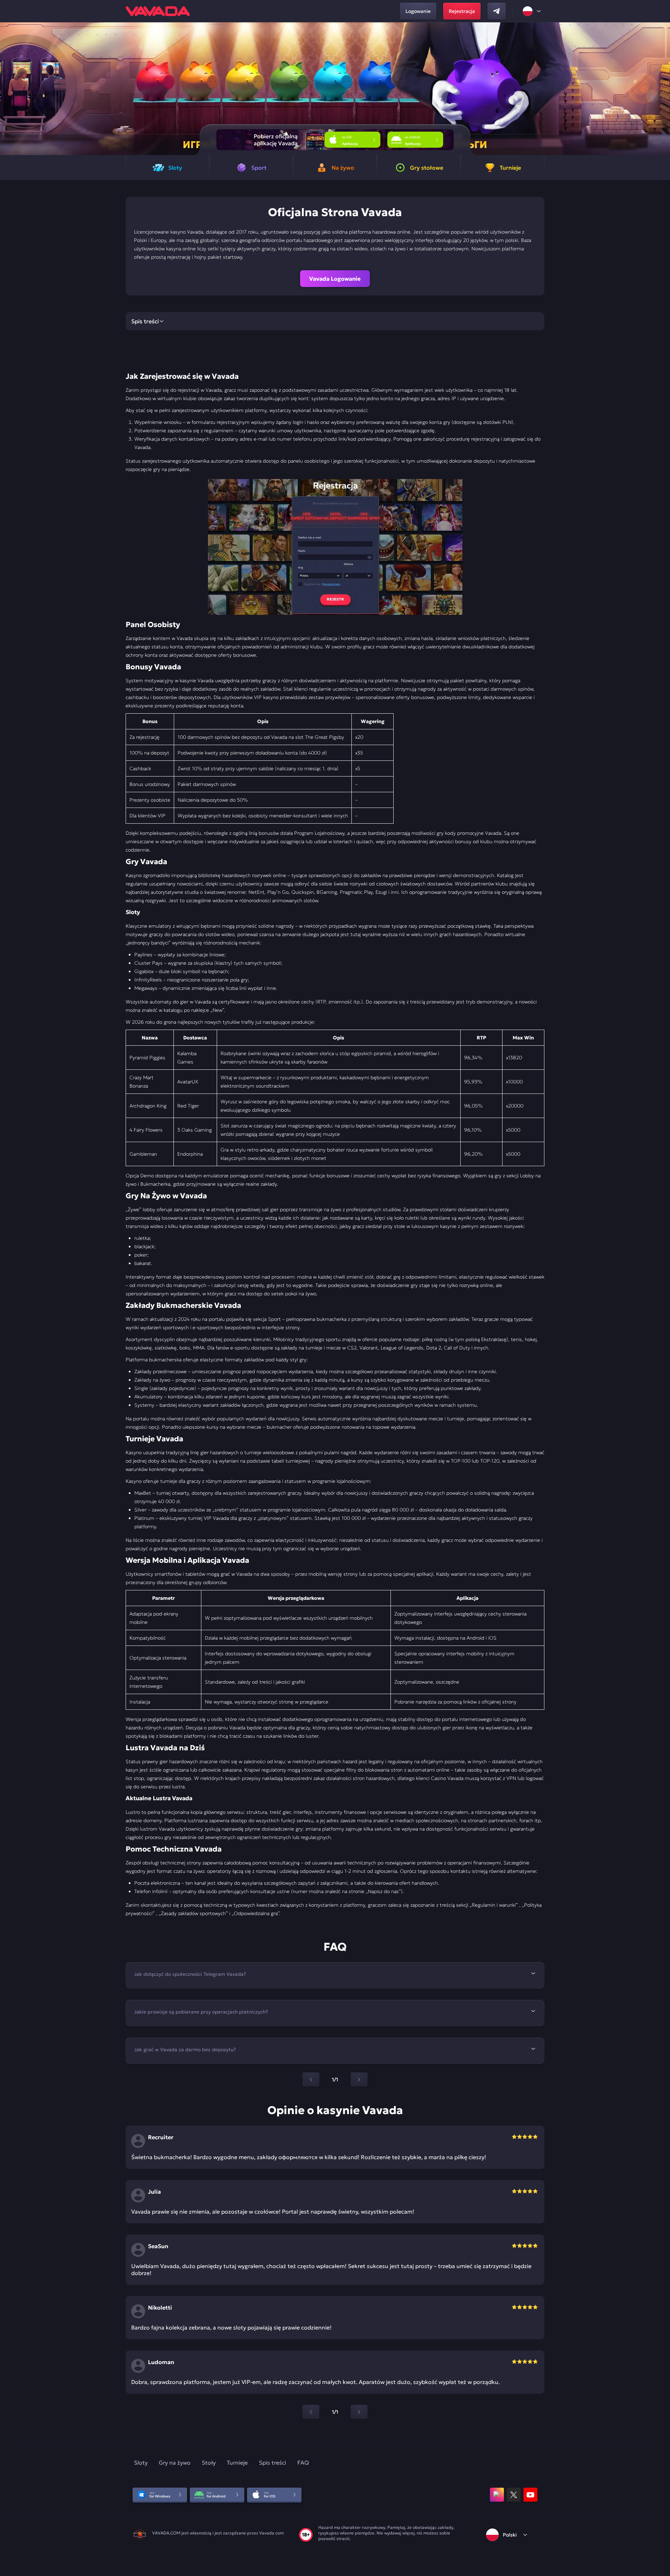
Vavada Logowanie (335, 279)
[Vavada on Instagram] (497, 2495)
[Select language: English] (532, 11)
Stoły (209, 2463)
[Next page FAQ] (359, 2080)
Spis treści (273, 2463)
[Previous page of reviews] (311, 2412)
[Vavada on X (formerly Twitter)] (514, 2495)
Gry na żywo (175, 2463)
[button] (662, 89)
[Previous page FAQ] (311, 2080)
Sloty (141, 2463)
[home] (158, 11)
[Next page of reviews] (359, 2412)
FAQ (303, 2463)
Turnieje (237, 2463)
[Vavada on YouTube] (530, 2495)
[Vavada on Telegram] (497, 11)
